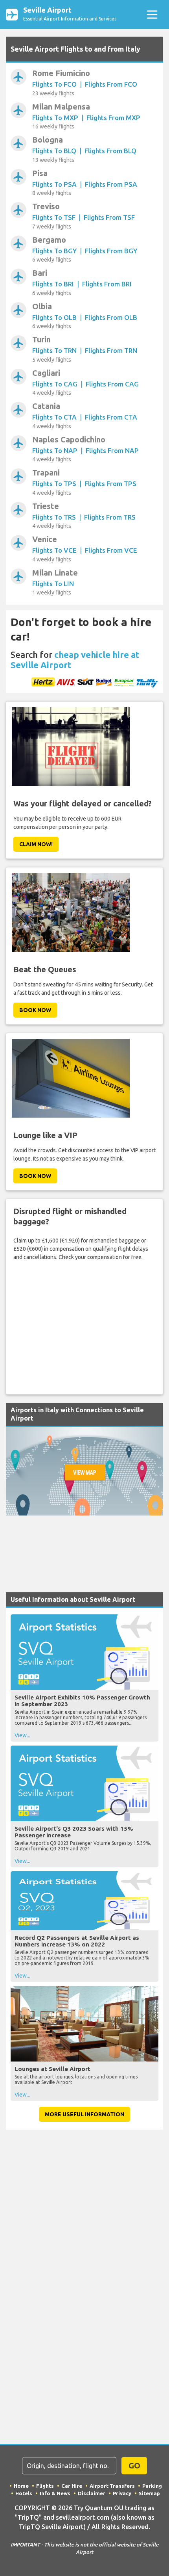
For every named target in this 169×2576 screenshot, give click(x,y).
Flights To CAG (55, 384)
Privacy (122, 2493)
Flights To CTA (54, 417)
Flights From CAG (112, 384)
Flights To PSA (54, 184)
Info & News (55, 2493)
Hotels (24, 2493)
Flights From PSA (111, 184)
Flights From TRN (111, 350)
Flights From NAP (112, 450)
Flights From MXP (113, 118)
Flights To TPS (54, 484)
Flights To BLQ (54, 151)
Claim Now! (36, 844)
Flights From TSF (109, 217)
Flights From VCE (111, 550)
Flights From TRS (110, 517)
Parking (152, 2486)
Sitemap (149, 2493)
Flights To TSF (54, 217)
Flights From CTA (111, 417)
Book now (35, 1010)
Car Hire (72, 2486)
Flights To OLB (54, 317)
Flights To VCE (54, 550)
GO (134, 2465)
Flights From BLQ (110, 151)
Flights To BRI (53, 284)
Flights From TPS (110, 484)
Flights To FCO (54, 84)
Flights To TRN (54, 350)
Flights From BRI (107, 284)
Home (21, 2486)
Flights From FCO (111, 84)
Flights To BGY (54, 251)
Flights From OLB (111, 317)
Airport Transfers (112, 2486)
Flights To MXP (55, 118)
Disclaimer (92, 2493)
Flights (45, 2486)
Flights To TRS (54, 517)
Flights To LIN (53, 584)
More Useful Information (84, 2114)
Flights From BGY (111, 251)
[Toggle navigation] (152, 14)
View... (22, 1735)
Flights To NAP (55, 450)
